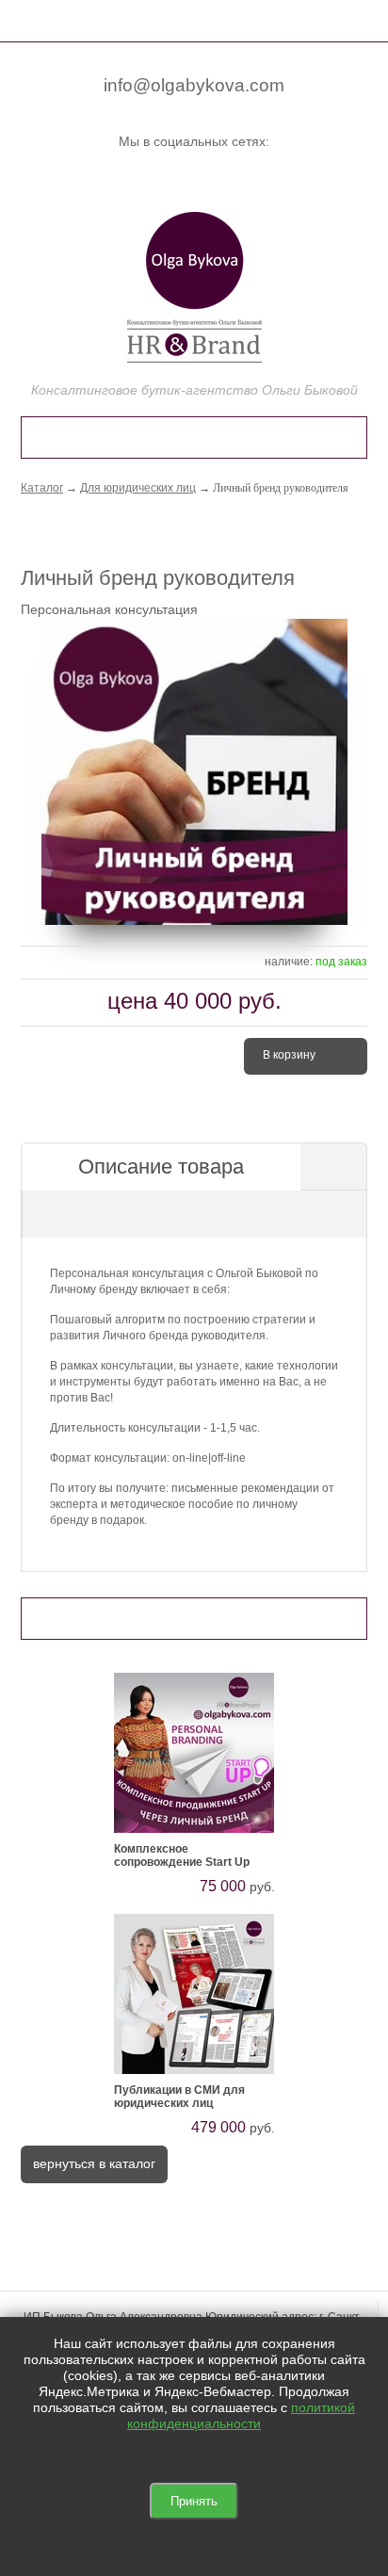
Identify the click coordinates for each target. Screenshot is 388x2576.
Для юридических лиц (138, 488)
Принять (194, 2501)
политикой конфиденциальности (241, 2415)
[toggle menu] (31, 19)
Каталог (42, 488)
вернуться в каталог (94, 2163)
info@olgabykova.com (194, 85)
